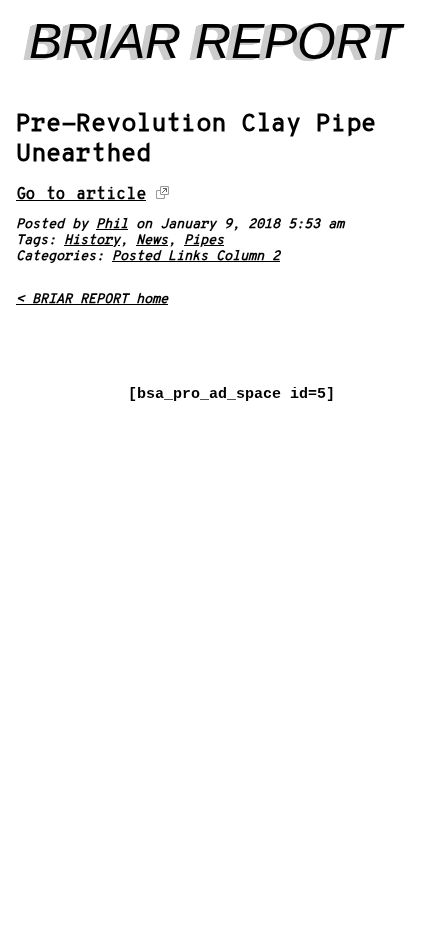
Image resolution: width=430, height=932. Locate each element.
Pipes (204, 240)
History (92, 240)
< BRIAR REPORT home (92, 299)
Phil (112, 224)
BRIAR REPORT (215, 41)
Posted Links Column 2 (196, 256)
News (152, 240)
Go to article (81, 194)
